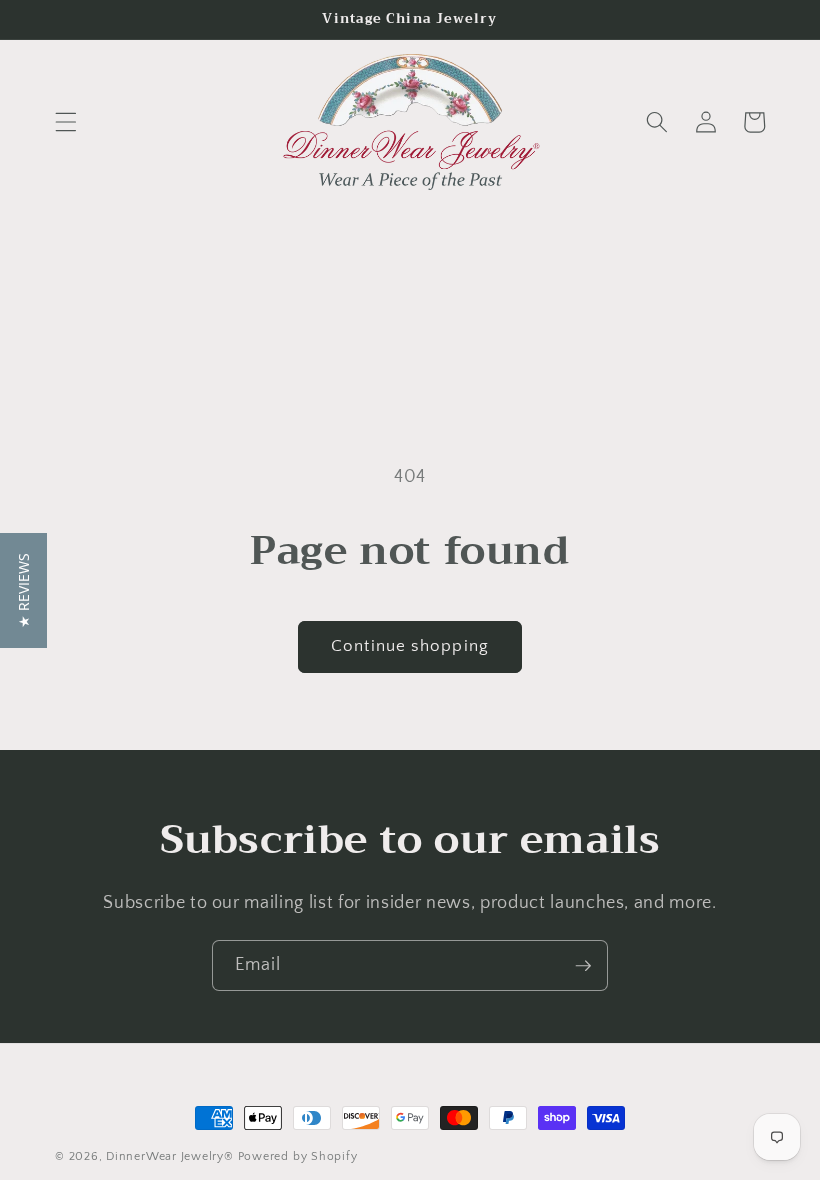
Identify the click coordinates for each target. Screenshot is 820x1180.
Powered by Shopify (298, 1156)
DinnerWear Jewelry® (170, 1156)
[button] (66, 122)
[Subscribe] (583, 966)
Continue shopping (410, 646)
